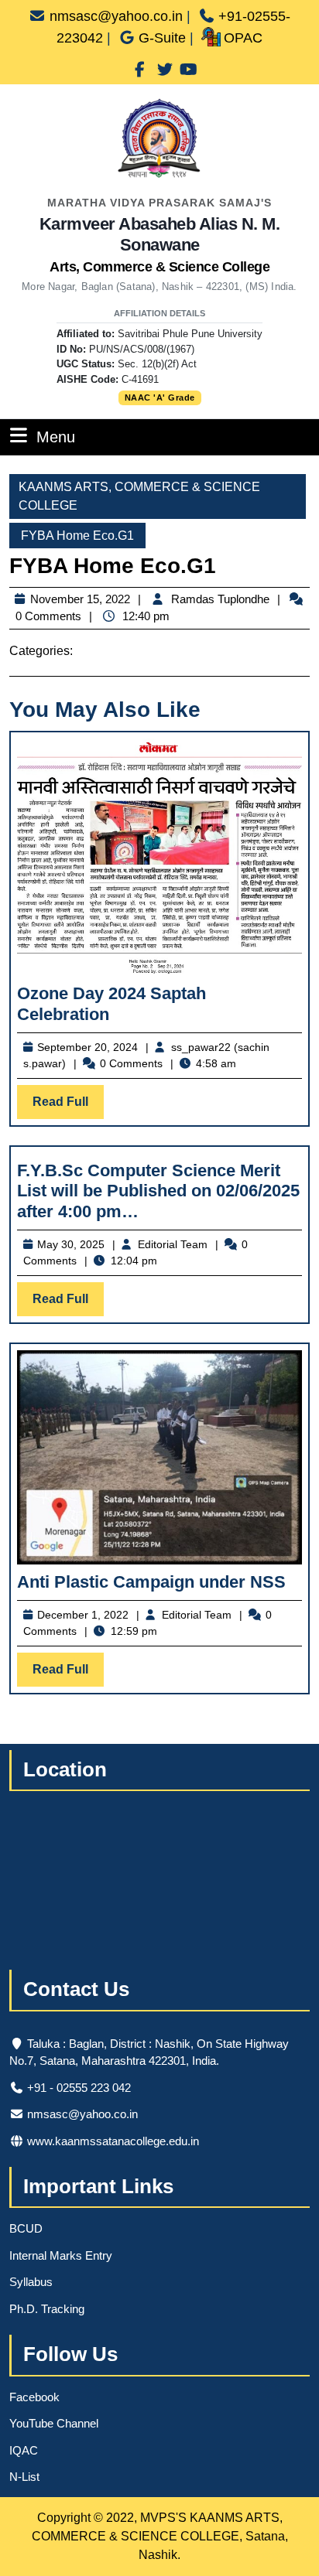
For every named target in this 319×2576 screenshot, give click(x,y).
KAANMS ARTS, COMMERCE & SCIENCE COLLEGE (139, 496)
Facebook (34, 2397)
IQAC (24, 2450)
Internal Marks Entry (61, 2255)
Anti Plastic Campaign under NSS (151, 1582)
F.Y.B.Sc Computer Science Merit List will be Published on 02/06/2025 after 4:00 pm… (158, 1191)
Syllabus (31, 2282)
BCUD (26, 2228)
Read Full (68, 1107)
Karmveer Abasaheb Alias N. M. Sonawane (160, 244)
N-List (24, 2477)
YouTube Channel (54, 2423)
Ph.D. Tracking (47, 2309)
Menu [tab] (56, 437)
